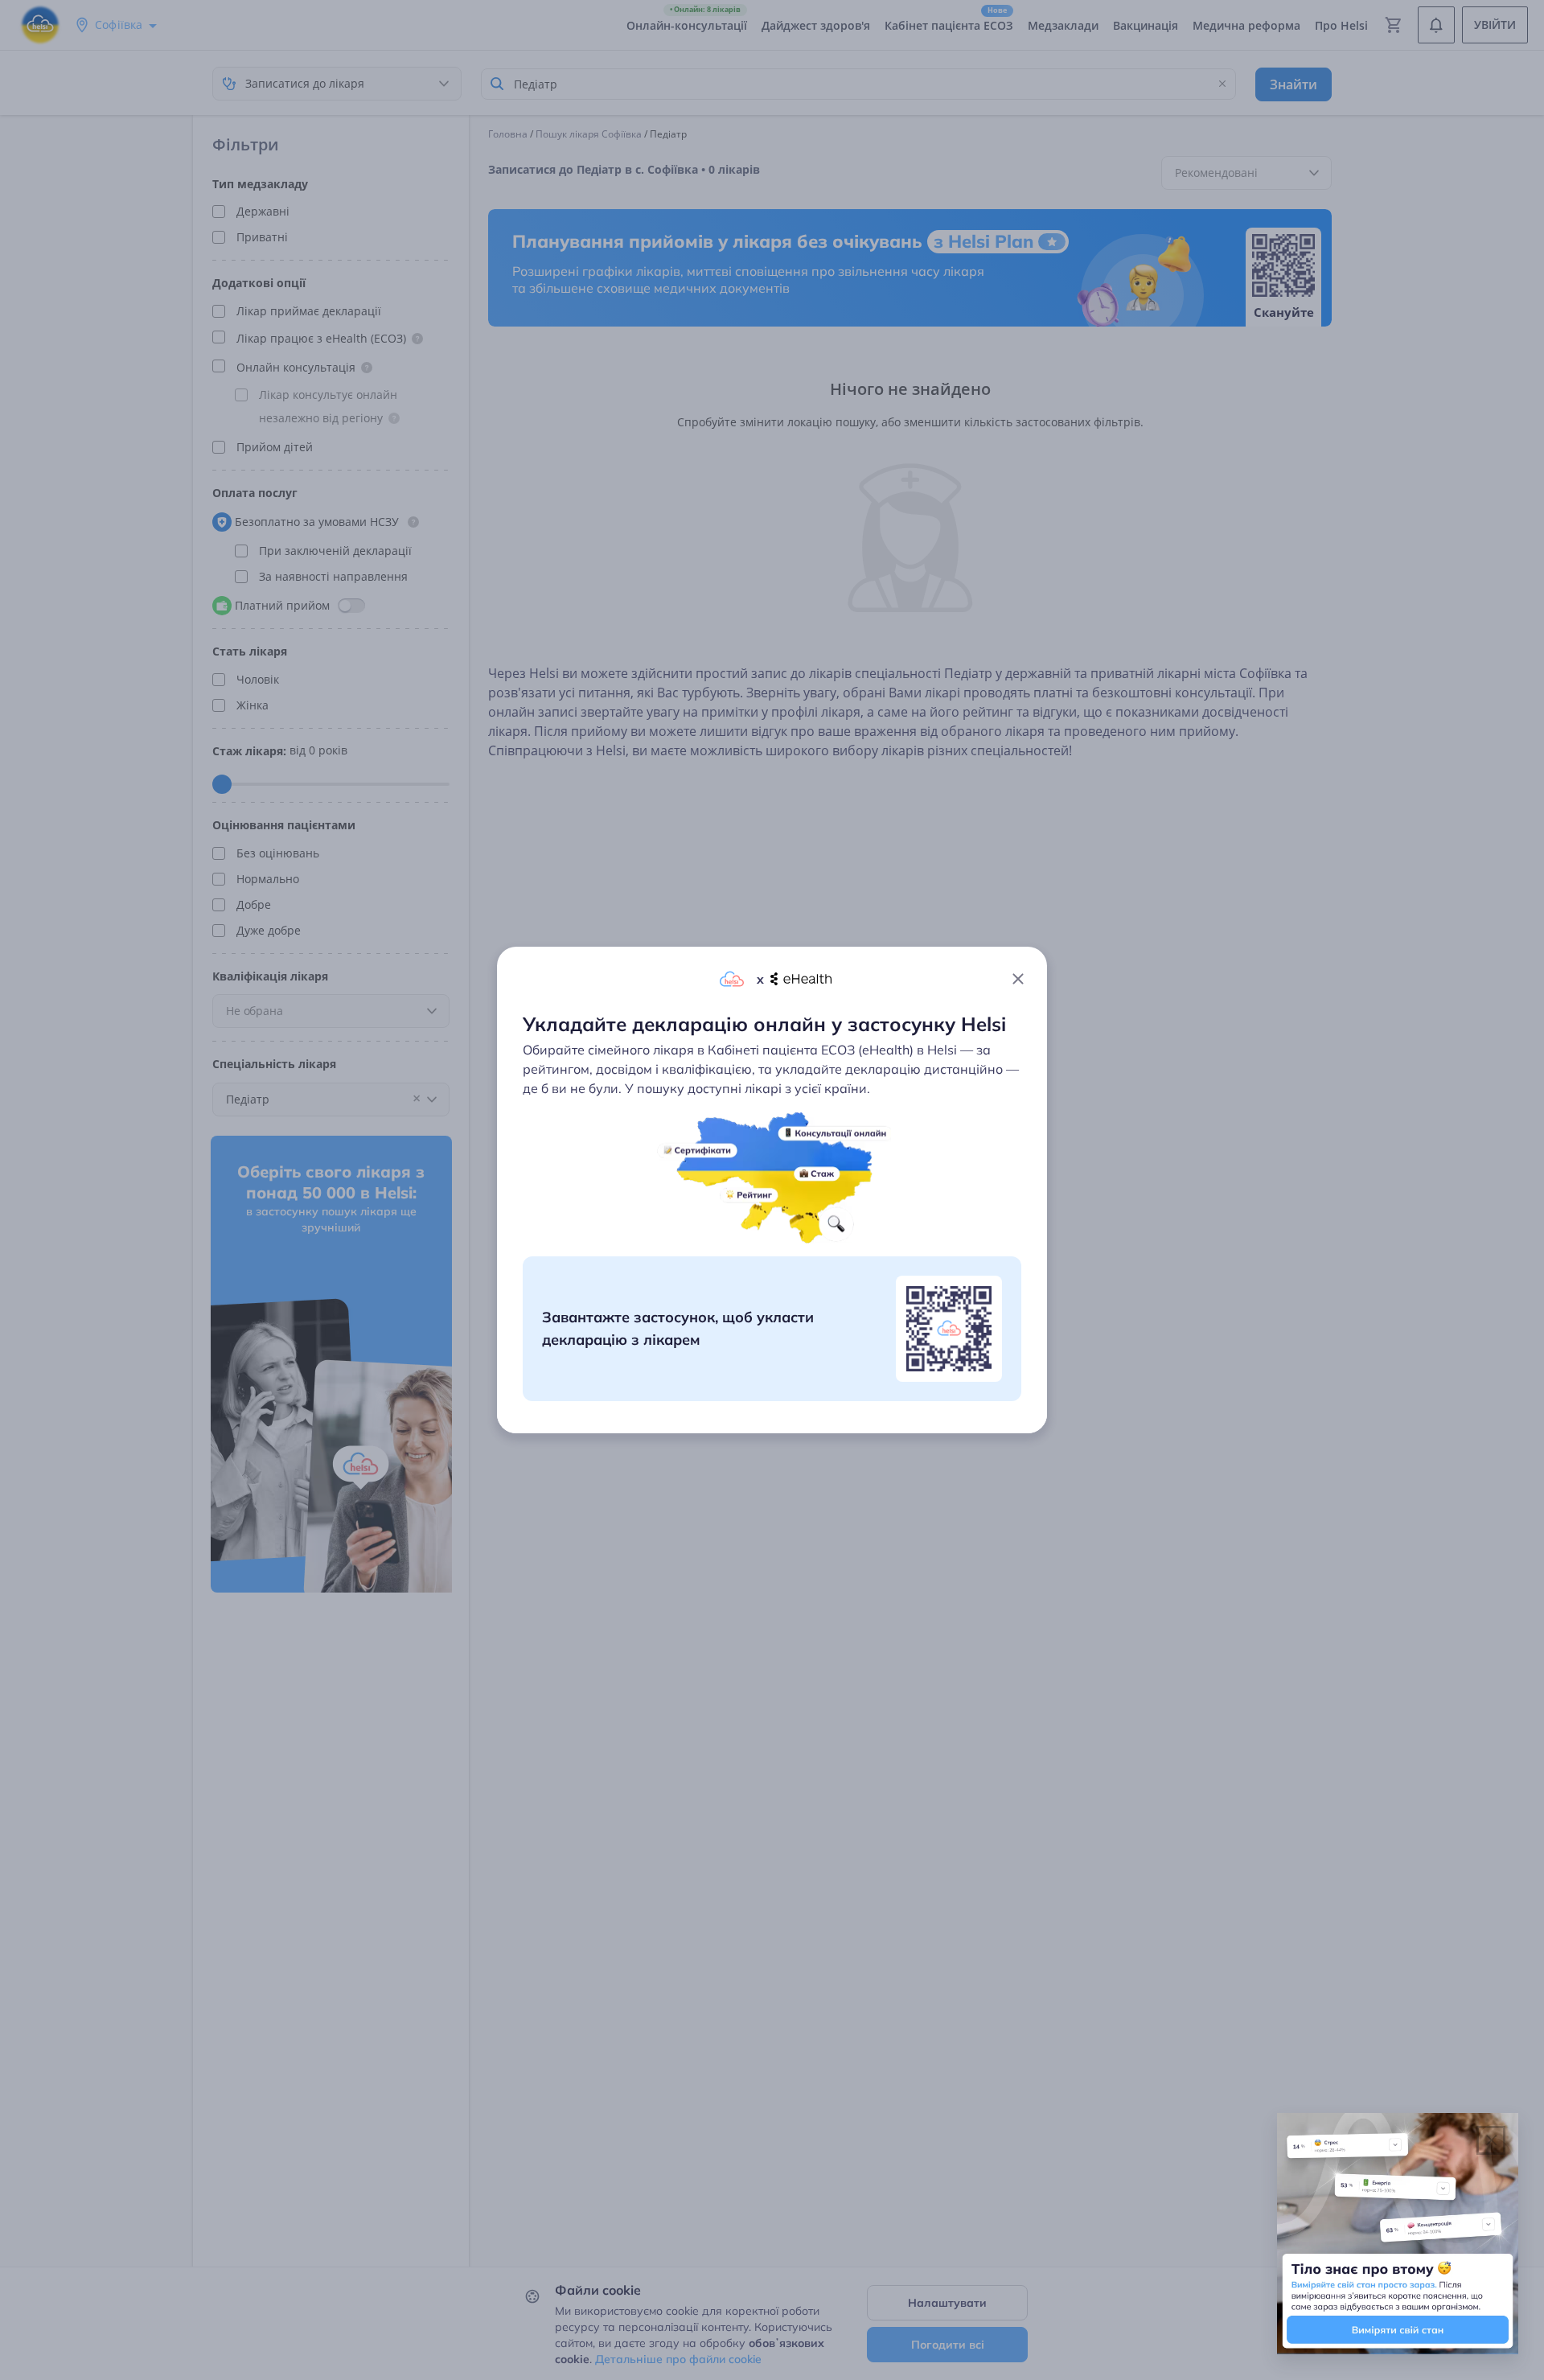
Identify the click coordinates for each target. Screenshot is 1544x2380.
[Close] (1018, 979)
